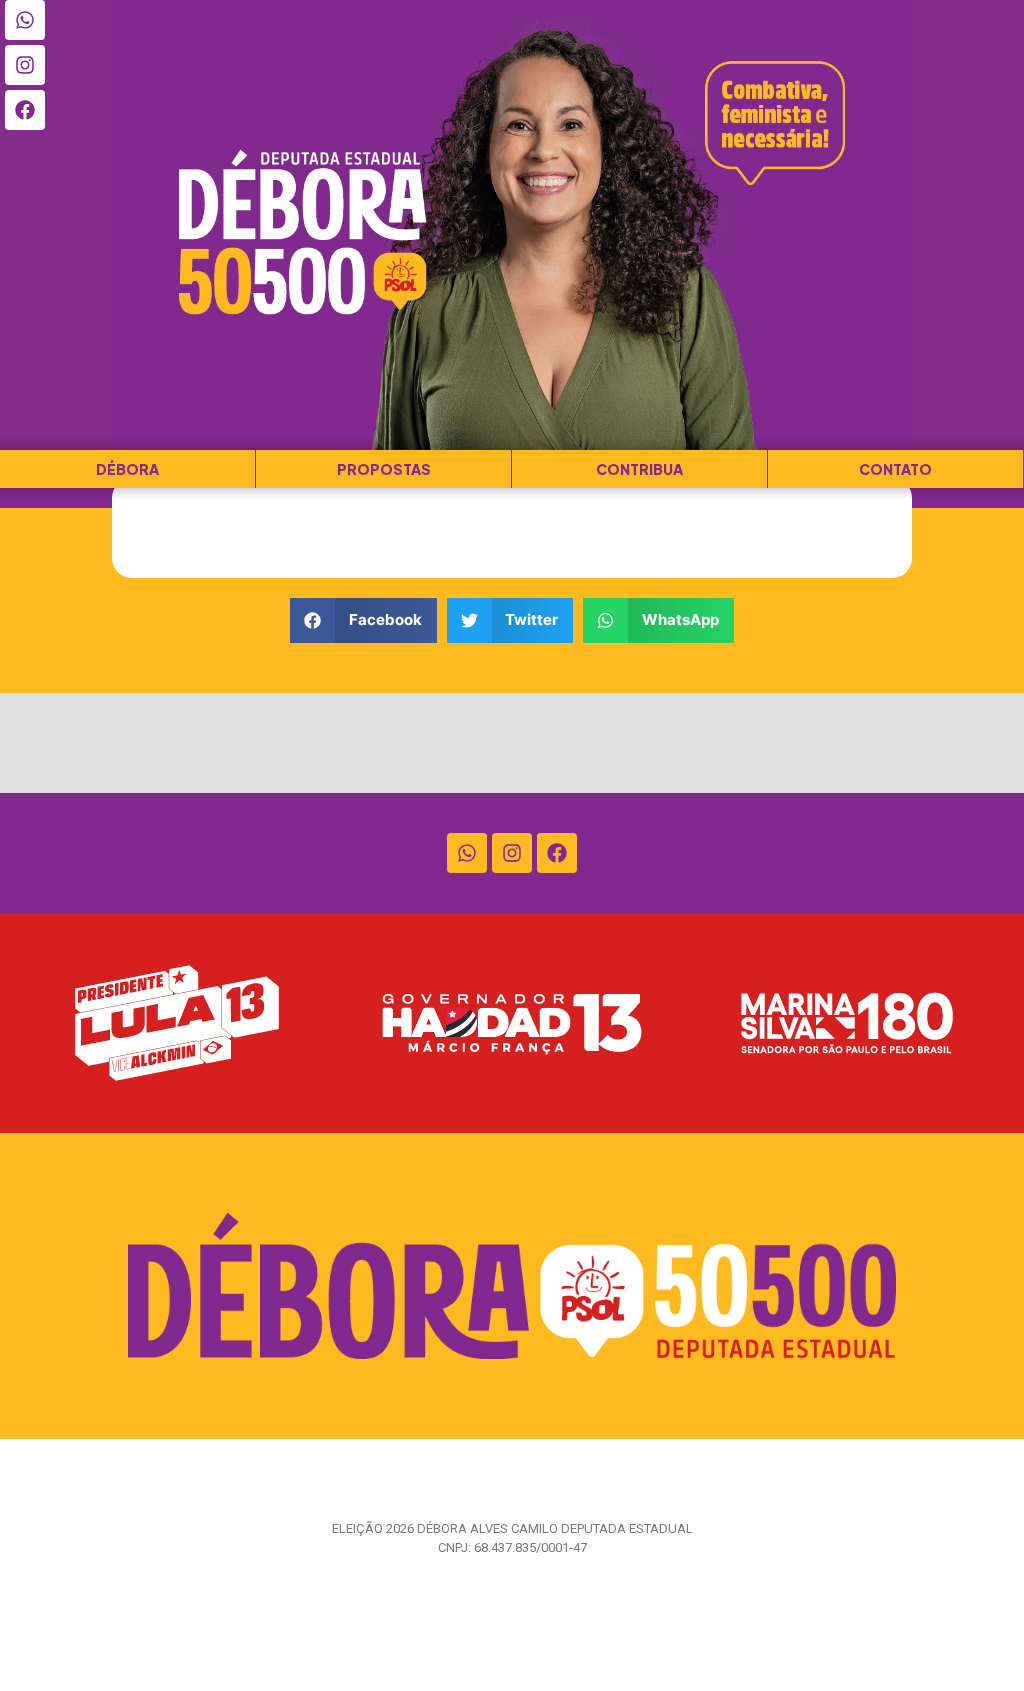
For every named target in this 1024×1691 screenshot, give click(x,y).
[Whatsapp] (25, 20)
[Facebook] (25, 110)
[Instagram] (25, 65)
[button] (363, 620)
